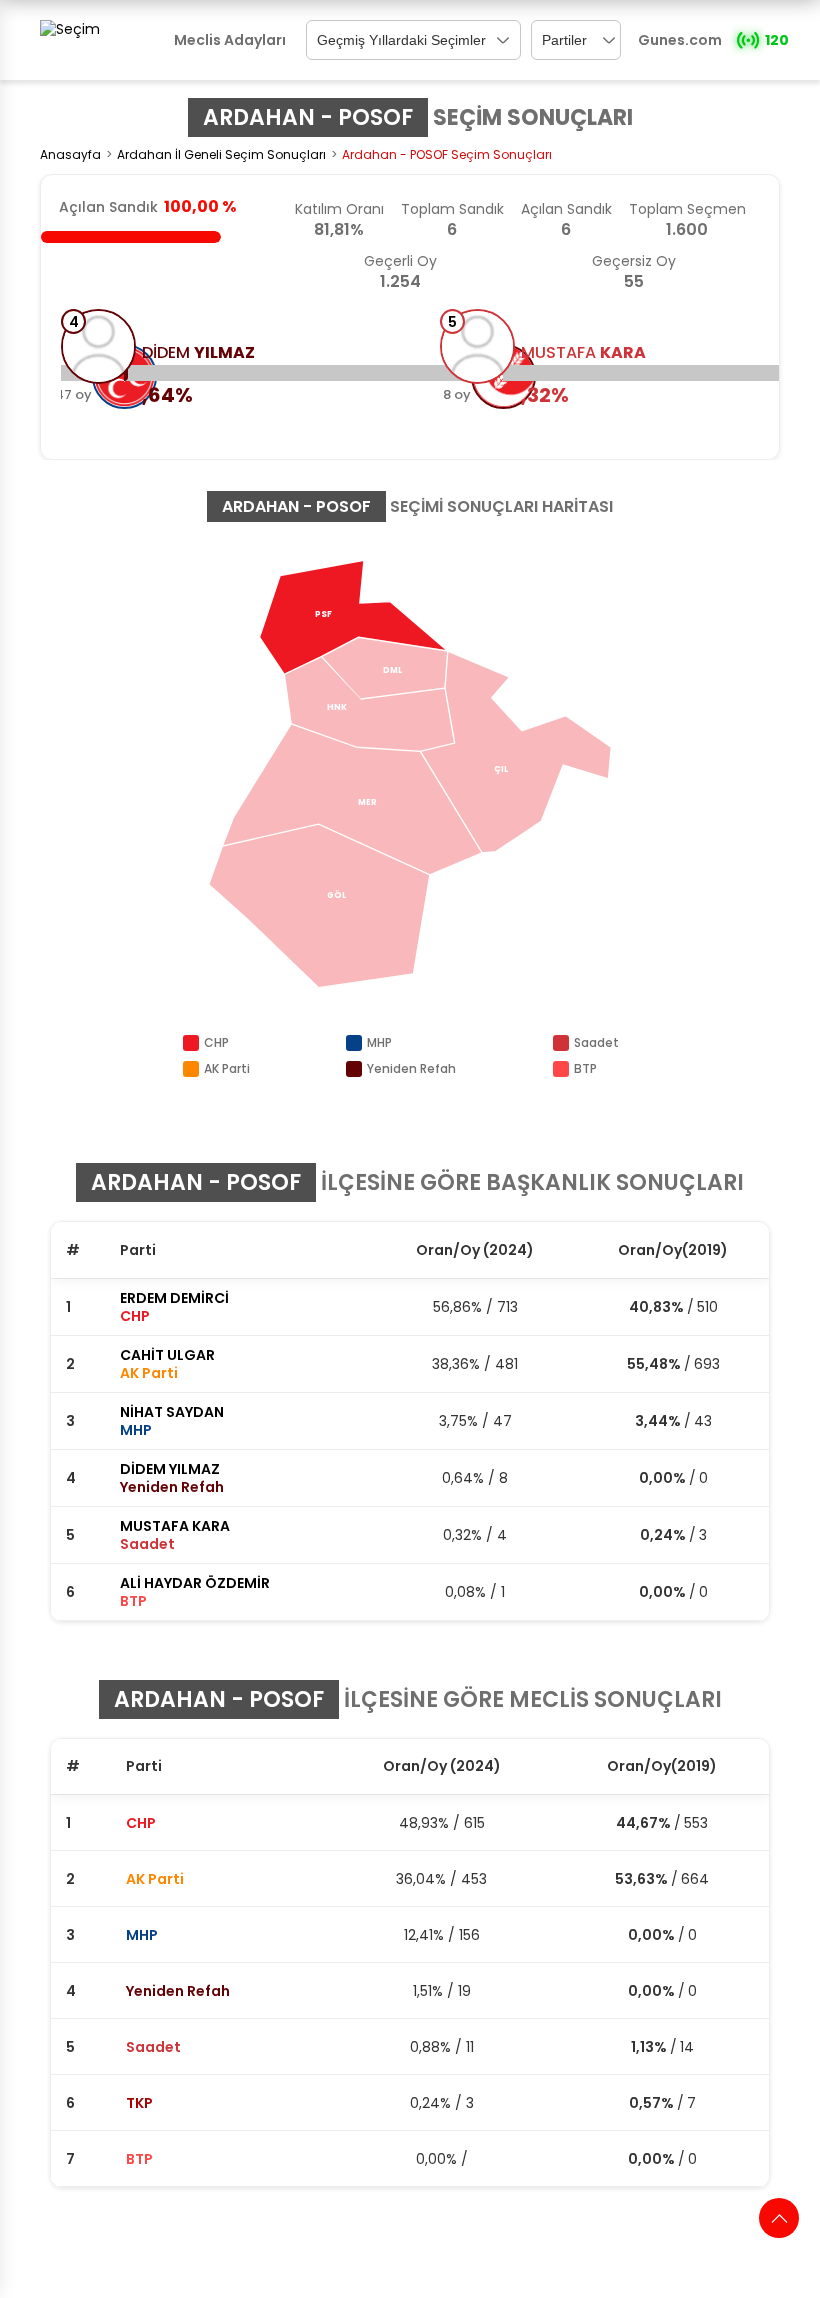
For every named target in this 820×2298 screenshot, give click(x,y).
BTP (139, 2159)
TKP (139, 2103)
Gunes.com (680, 40)
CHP (141, 1823)
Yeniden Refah (178, 1991)
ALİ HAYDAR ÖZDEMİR (195, 1583)
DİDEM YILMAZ (170, 1469)
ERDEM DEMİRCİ (174, 1298)
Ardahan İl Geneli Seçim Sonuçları (221, 154)
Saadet (153, 2047)
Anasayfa (70, 154)
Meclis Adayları (230, 40)
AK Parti (155, 1879)
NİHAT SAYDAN (172, 1412)
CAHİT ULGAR (167, 1355)
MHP (142, 1935)
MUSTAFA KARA (175, 1526)
